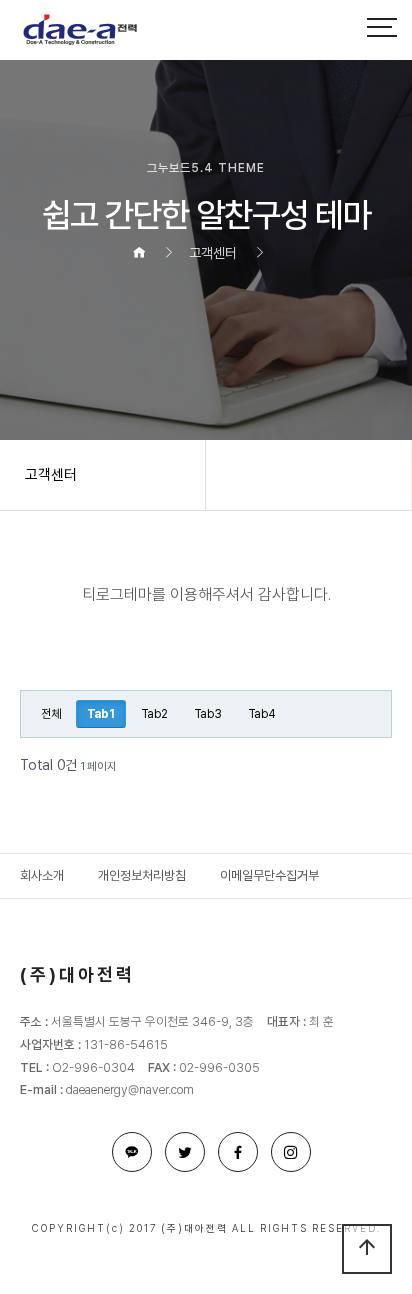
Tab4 (262, 714)
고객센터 (51, 475)
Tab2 (154, 714)
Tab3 (208, 714)
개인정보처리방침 (142, 875)
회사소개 (42, 875)
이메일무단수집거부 (269, 875)
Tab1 (95, 710)
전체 (51, 714)
